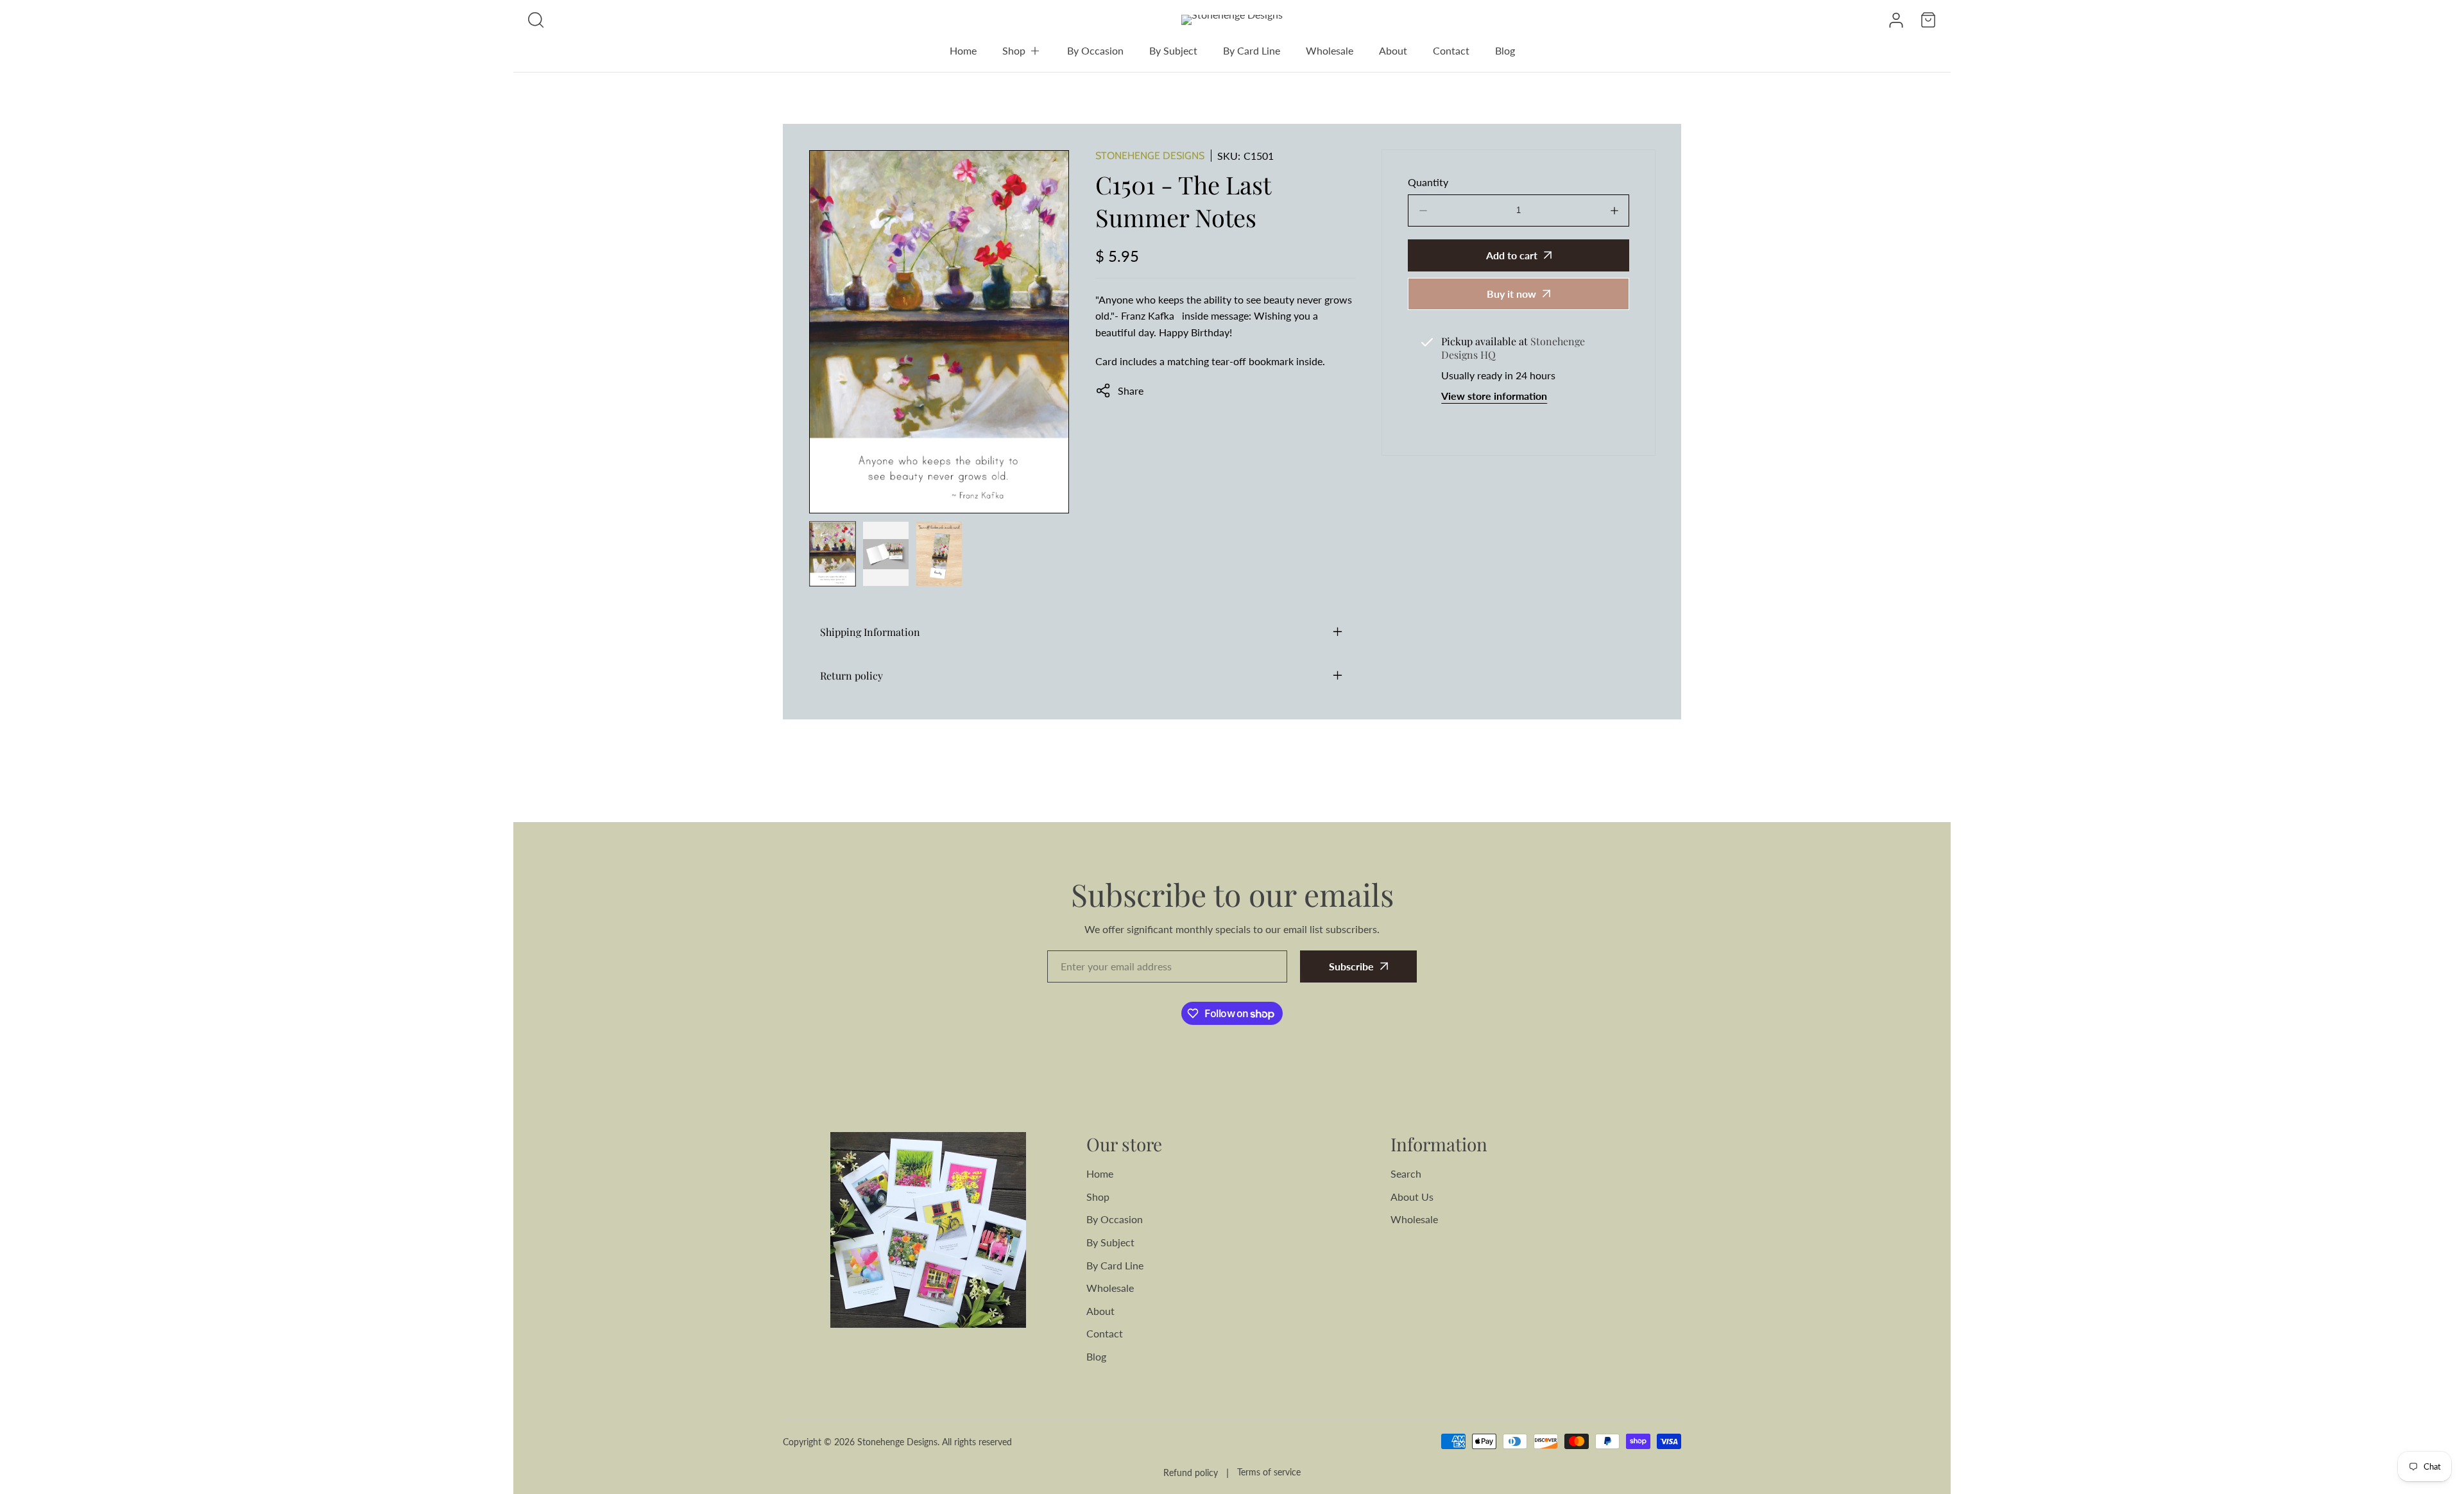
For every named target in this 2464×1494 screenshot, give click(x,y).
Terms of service (1269, 1472)
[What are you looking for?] (536, 20)
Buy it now (1511, 294)
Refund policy (1191, 1473)
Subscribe (1351, 966)
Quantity (1428, 182)
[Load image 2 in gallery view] (886, 554)
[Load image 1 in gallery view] (833, 554)
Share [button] (1131, 391)
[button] (1022, 51)
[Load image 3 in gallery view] (939, 554)
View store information (1494, 396)
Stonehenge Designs (1150, 156)
